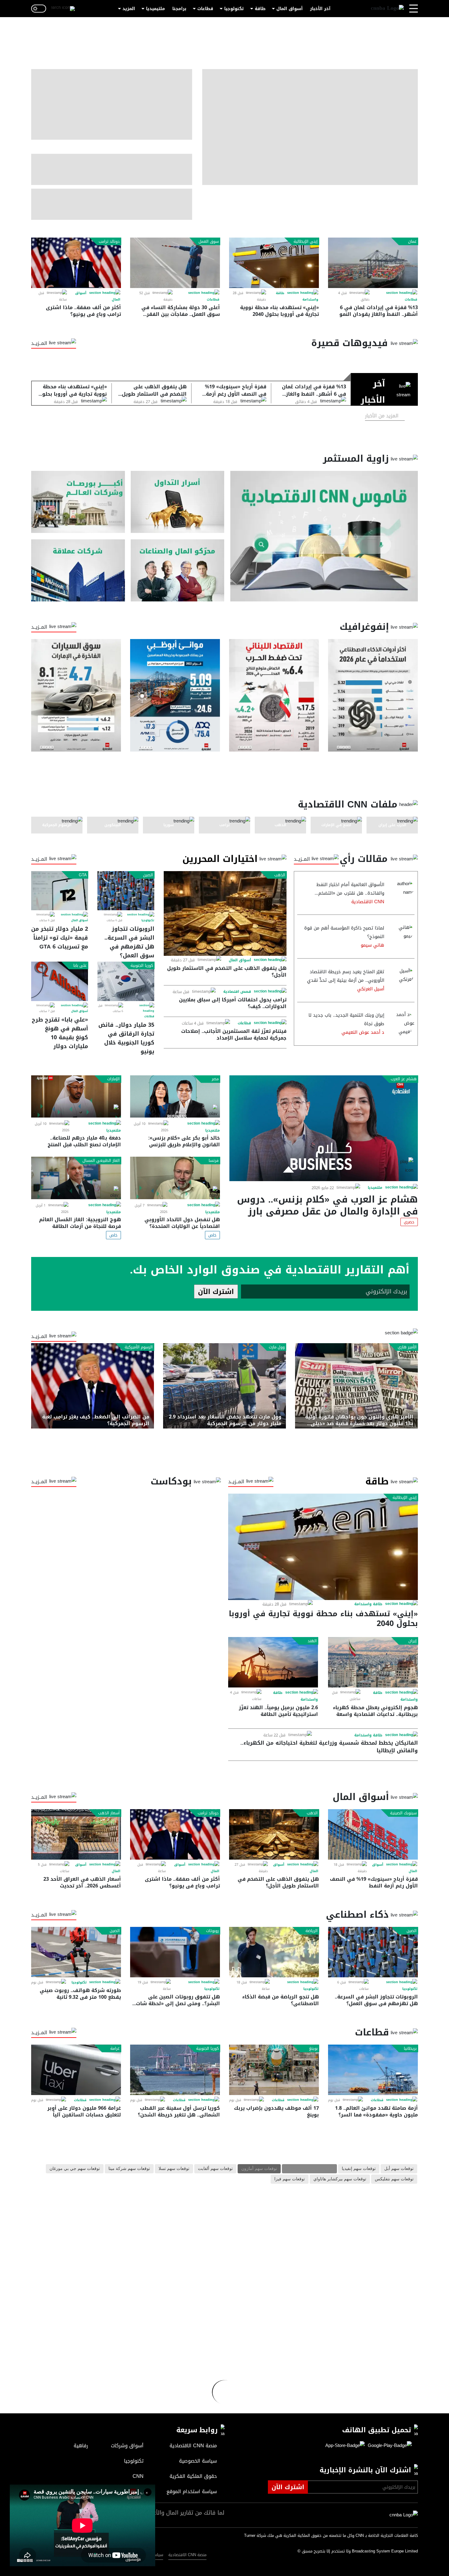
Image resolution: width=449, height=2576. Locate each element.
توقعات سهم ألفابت (215, 2169)
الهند (312, 1641)
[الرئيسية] (387, 9)
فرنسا (214, 1161)
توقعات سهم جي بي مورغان (75, 2169)
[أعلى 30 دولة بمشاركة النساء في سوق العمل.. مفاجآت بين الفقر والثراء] (175, 263)
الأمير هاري (407, 1347)
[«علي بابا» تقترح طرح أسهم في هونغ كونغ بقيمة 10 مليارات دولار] (60, 981)
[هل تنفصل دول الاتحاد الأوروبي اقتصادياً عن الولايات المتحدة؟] (175, 1178)
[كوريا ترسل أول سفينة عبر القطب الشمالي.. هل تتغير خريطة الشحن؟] (175, 2070)
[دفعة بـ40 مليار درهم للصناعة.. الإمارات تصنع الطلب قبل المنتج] (76, 1097)
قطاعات (205, 9)
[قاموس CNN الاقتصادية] (324, 536)
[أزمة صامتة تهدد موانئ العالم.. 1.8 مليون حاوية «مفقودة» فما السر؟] (373, 2070)
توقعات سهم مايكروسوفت (309, 2169)
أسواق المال (290, 9)
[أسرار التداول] (178, 502)
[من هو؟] (178, 570)
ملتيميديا (155, 9)
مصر (215, 1079)
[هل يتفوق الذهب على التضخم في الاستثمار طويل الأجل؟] (225, 913)
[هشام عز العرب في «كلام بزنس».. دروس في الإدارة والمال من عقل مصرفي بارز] (324, 1128)
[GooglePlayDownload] (388, 2446)
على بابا (80, 966)
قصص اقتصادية (237, 992)
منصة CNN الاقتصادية (187, 2555)
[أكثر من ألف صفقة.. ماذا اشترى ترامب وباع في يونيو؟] (76, 263)
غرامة (115, 2049)
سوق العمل (209, 242)
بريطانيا (410, 2049)
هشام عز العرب (404, 1079)
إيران (412, 1641)
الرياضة (312, 1931)
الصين (148, 875)
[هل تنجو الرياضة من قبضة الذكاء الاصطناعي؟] (274, 1952)
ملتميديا (375, 1188)
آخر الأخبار (320, 9)
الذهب (280, 875)
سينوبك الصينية (403, 1813)
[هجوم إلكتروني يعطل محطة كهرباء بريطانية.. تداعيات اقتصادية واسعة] (373, 1662)
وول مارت (277, 1347)
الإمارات (113, 1079)
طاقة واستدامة (368, 1604)
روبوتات (212, 1931)
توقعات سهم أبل (399, 2169)
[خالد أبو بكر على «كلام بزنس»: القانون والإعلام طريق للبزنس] (175, 1097)
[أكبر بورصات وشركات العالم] (78, 502)
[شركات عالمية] (78, 570)
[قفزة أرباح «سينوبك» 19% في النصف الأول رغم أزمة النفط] (373, 1834)
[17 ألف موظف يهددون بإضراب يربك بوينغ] (274, 2070)
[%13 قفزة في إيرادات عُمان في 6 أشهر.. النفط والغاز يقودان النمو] (373, 263)
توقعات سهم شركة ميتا (129, 2169)
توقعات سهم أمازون (259, 2169)
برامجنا (179, 9)
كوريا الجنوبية (142, 966)
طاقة (260, 9)
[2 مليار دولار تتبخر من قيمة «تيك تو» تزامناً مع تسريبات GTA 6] (60, 891)
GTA (83, 875)
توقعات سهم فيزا (290, 2179)
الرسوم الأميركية (139, 1347)
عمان (412, 242)
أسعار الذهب (109, 1813)
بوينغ (313, 2049)
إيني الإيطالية (306, 242)
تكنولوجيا (234, 9)
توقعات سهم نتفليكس (394, 2179)
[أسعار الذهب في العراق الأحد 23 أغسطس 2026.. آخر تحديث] (76, 1834)
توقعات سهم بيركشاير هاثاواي (340, 2179)
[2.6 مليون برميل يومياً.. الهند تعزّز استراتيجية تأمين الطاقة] (273, 1662)
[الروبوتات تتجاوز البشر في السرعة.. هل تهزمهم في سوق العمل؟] (126, 891)
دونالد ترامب (109, 242)
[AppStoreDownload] (345, 2446)
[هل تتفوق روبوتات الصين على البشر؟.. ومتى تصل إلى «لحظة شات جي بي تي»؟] (175, 1952)
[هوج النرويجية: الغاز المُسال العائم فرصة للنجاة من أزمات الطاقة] (76, 1178)
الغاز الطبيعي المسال (101, 1161)
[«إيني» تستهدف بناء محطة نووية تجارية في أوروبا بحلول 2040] (274, 263)
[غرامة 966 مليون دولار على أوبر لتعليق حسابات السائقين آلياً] (76, 2070)
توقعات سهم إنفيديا (359, 2169)
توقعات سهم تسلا (174, 2169)
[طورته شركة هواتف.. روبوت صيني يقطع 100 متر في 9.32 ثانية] (76, 1952)
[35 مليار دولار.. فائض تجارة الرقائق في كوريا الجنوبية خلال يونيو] (126, 981)
